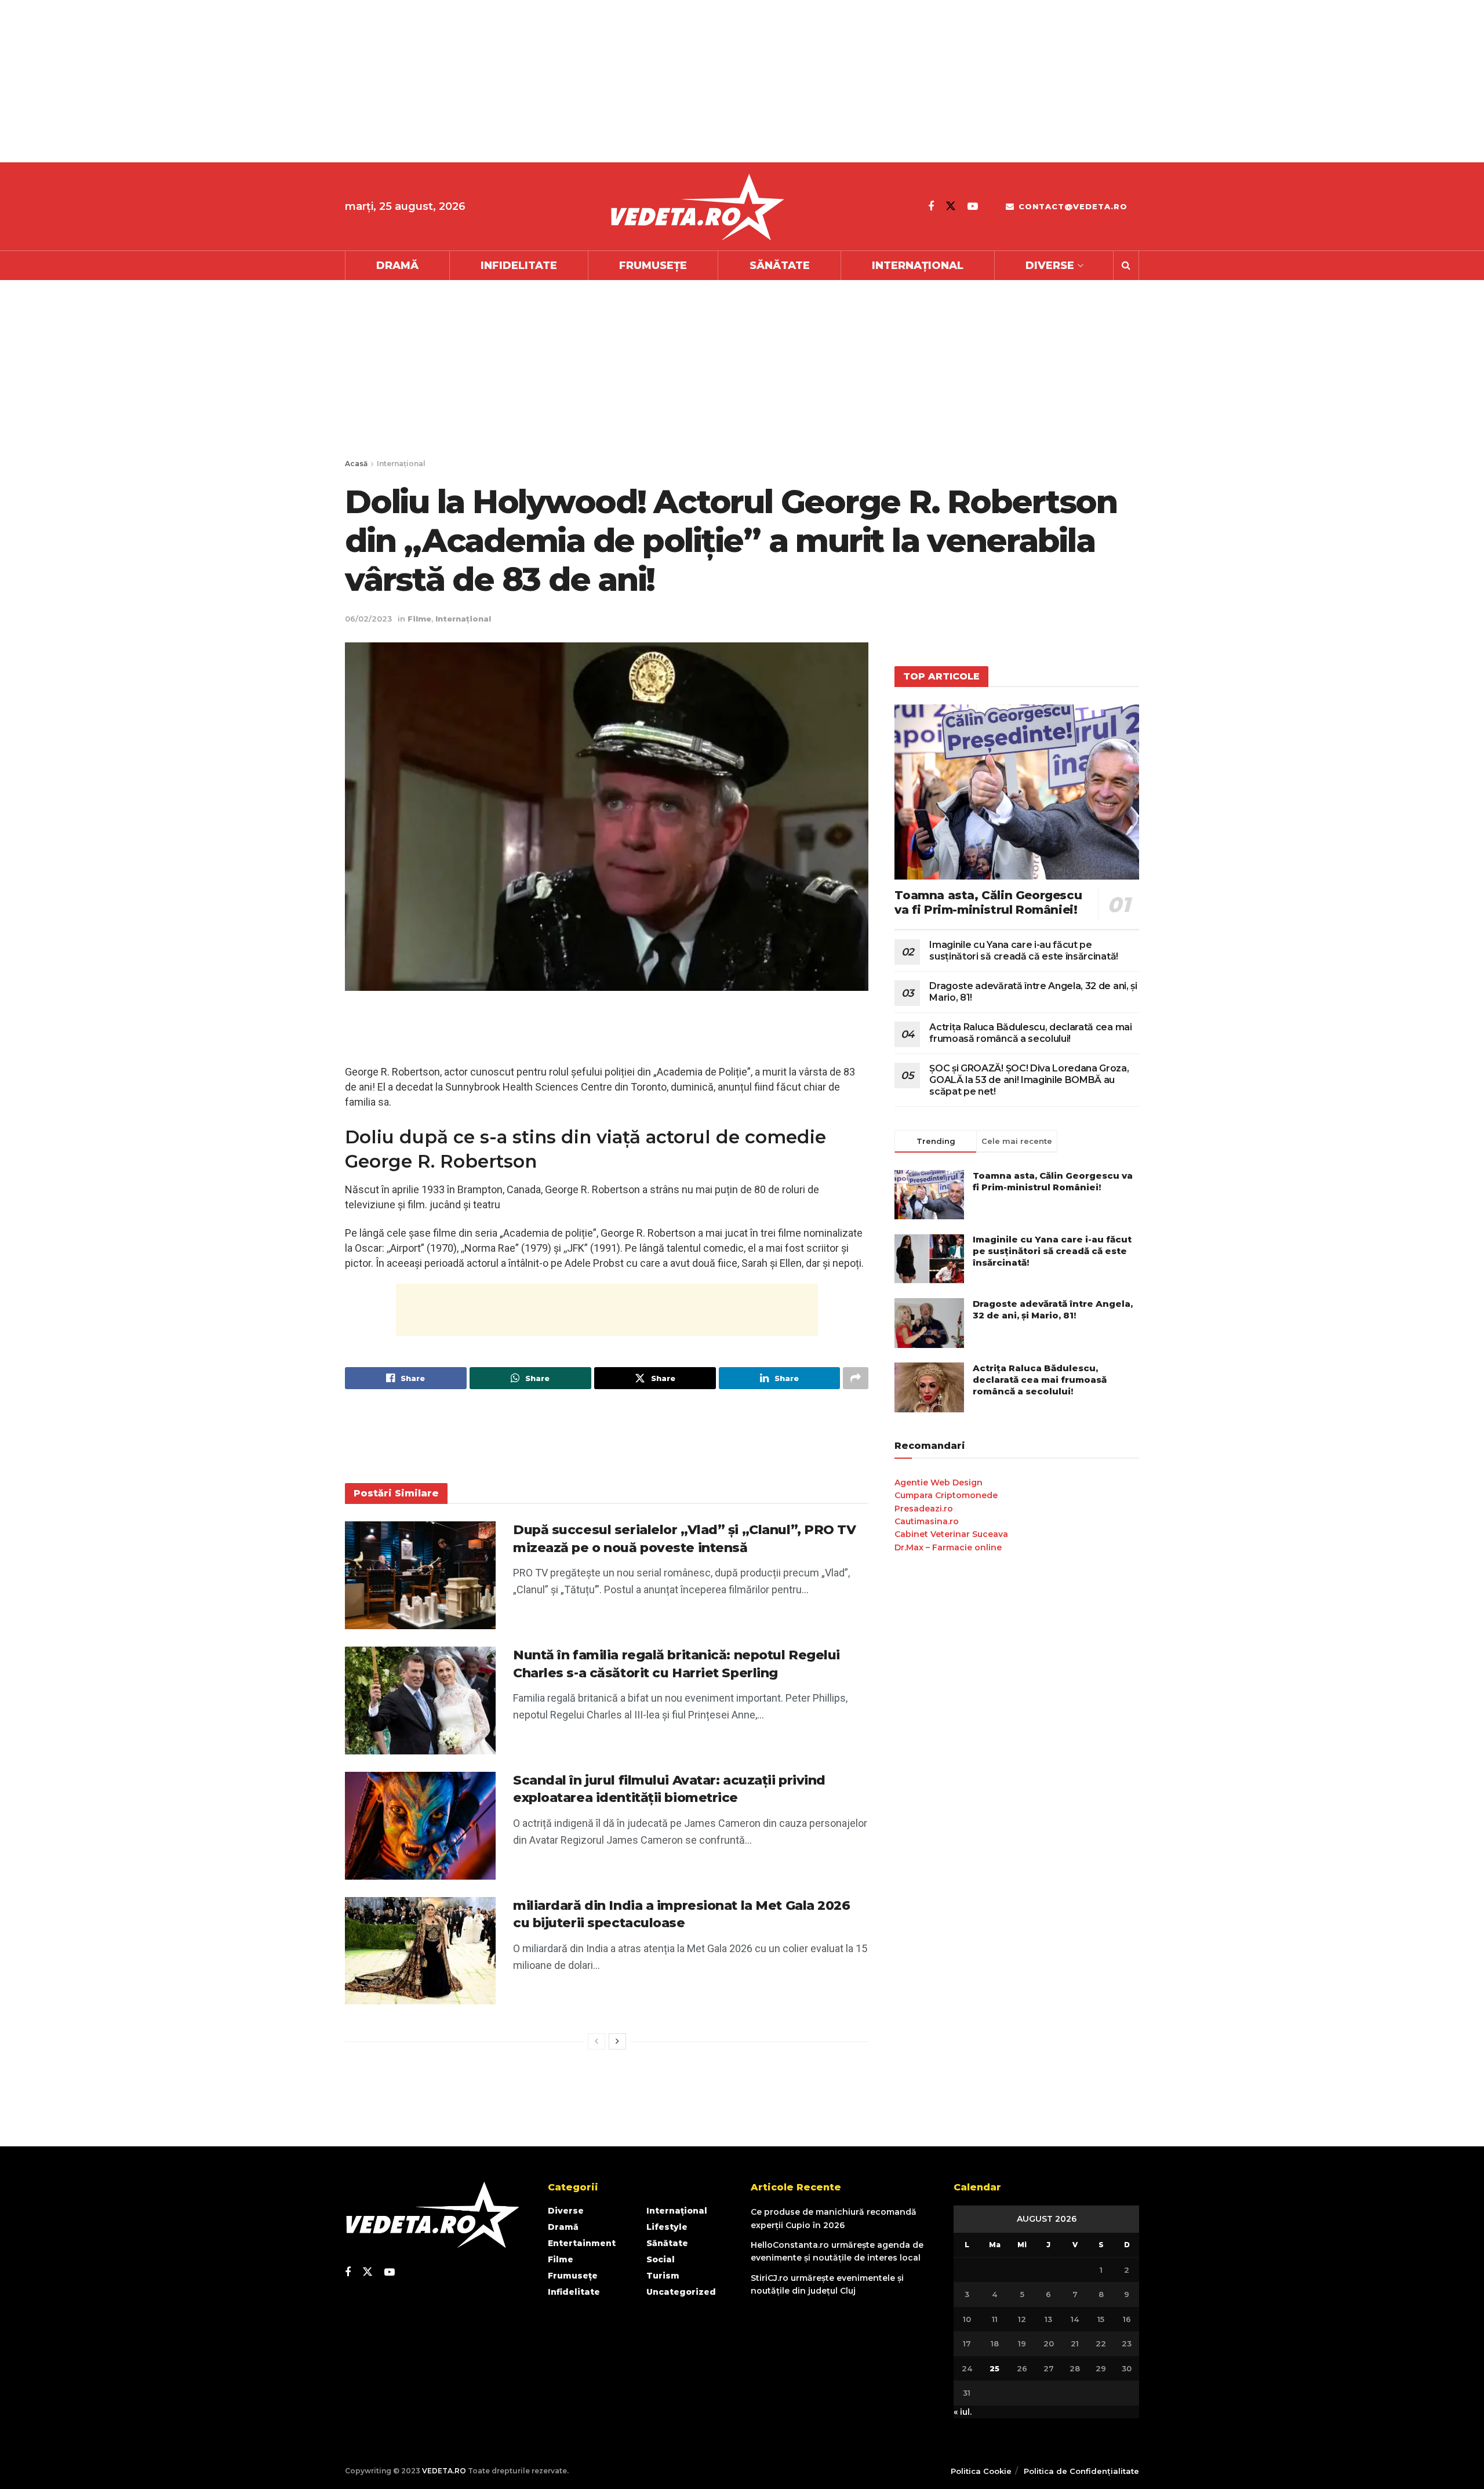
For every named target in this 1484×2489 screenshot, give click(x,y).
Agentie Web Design (939, 1483)
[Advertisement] (348, 81)
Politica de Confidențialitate (1081, 2471)
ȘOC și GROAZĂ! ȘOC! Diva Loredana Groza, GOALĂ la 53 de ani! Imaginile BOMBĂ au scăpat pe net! (1029, 1080)
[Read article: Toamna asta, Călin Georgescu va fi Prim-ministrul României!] (1017, 792)
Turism (663, 2276)
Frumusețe (653, 266)
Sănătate (780, 266)
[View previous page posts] (596, 2041)
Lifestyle (667, 2227)
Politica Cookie (981, 2471)
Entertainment (582, 2243)
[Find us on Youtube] (973, 206)
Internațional (918, 266)
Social (661, 2259)
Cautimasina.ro (927, 1521)
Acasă (356, 464)
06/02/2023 (368, 619)
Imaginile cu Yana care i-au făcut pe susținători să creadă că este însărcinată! (1024, 951)
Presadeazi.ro (924, 1509)
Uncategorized (681, 2292)
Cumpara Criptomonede (946, 1495)
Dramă (397, 266)
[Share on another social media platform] (856, 1378)
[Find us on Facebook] (931, 206)
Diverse (1050, 266)
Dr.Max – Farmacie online (948, 1547)
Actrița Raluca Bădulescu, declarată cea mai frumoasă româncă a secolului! (1030, 1033)
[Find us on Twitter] (951, 206)
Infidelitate (519, 266)
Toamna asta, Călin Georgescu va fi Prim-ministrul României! (988, 902)
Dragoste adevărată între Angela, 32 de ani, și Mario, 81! (1053, 1309)
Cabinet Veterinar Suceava (951, 1534)
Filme (419, 619)
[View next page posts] (617, 2041)
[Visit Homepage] (697, 207)
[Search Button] (1126, 266)
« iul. (963, 2412)
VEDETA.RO (444, 2471)
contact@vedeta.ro (1072, 206)
